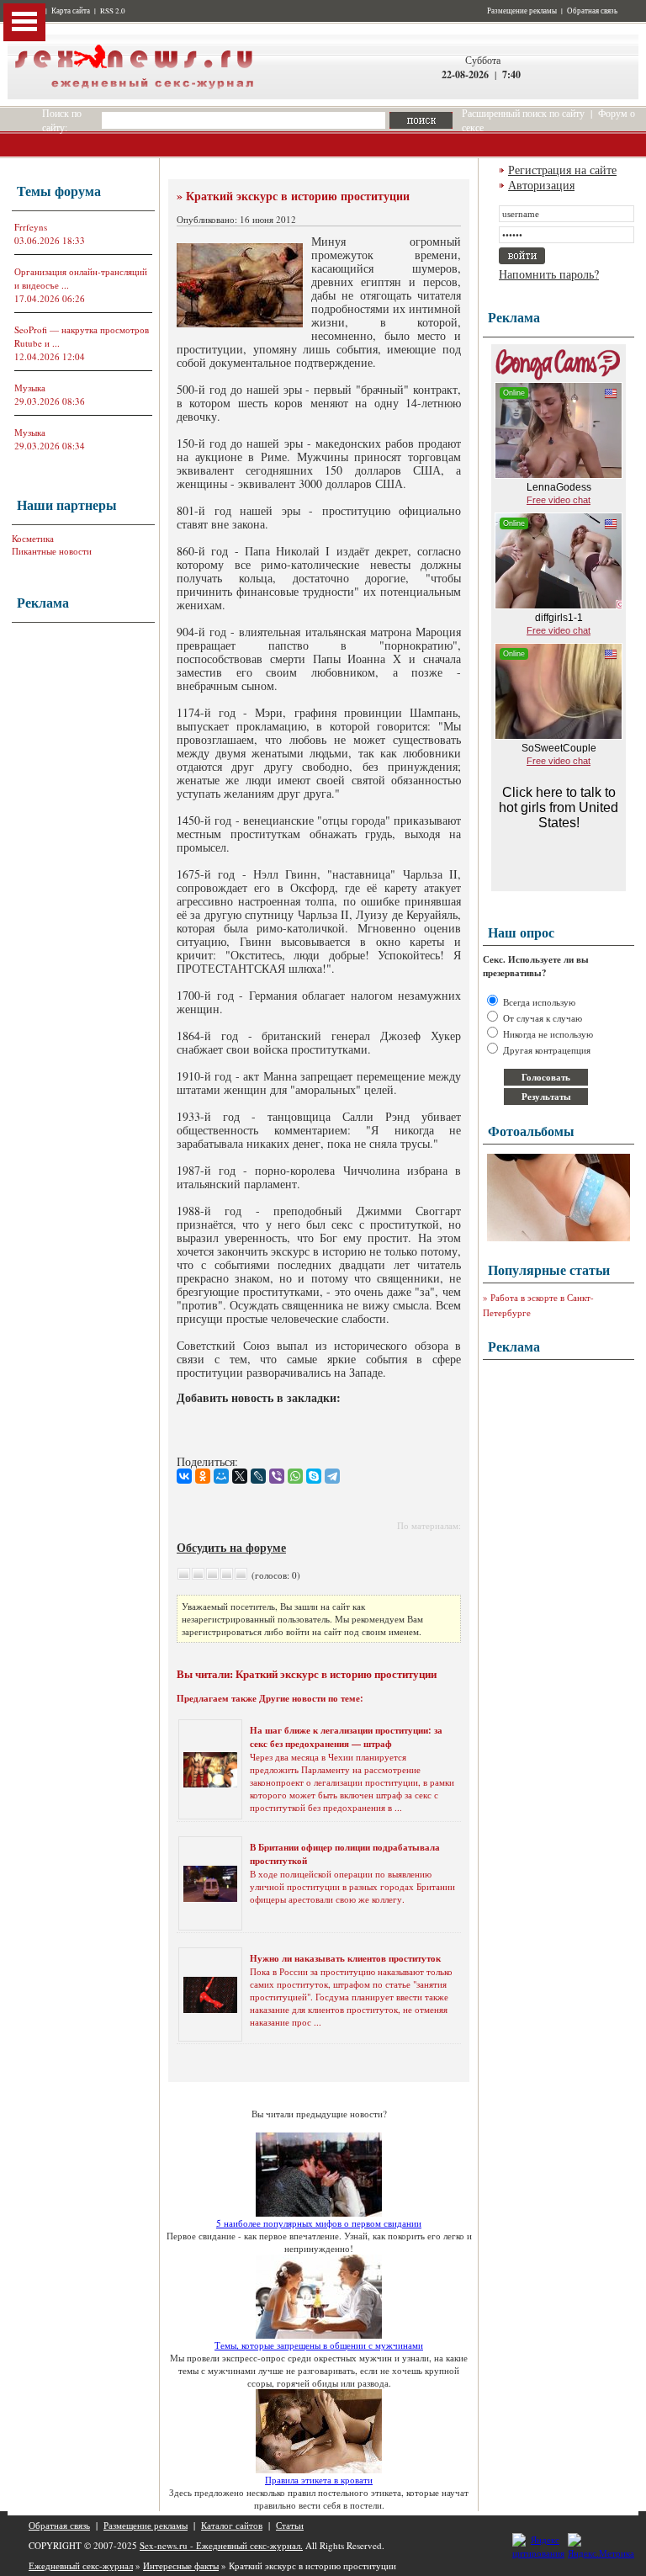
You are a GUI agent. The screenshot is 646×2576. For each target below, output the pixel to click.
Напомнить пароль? (549, 274)
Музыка (30, 388)
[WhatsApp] (295, 1476)
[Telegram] (332, 1476)
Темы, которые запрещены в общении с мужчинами (319, 2345)
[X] (240, 1476)
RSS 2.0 (113, 11)
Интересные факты (181, 2565)
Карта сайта (71, 11)
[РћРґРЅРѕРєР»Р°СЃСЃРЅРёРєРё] (203, 1476)
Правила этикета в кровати (319, 2480)
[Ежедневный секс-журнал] (134, 96)
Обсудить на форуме (231, 1547)
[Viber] (277, 1476)
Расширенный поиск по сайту (523, 113)
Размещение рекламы (522, 11)
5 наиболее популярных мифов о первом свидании (319, 2223)
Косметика (33, 538)
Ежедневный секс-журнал (81, 2565)
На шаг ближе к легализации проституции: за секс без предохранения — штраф (346, 1737)
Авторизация (541, 185)
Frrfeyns (31, 227)
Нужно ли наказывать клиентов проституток (345, 1958)
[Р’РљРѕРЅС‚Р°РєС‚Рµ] (184, 1476)
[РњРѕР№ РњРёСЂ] (221, 1476)
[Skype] (314, 1476)
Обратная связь (592, 11)
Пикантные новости (52, 551)
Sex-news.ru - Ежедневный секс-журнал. (221, 2545)
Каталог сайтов (232, 2525)
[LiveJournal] (258, 1476)
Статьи (290, 2525)
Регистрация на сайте (562, 170)
